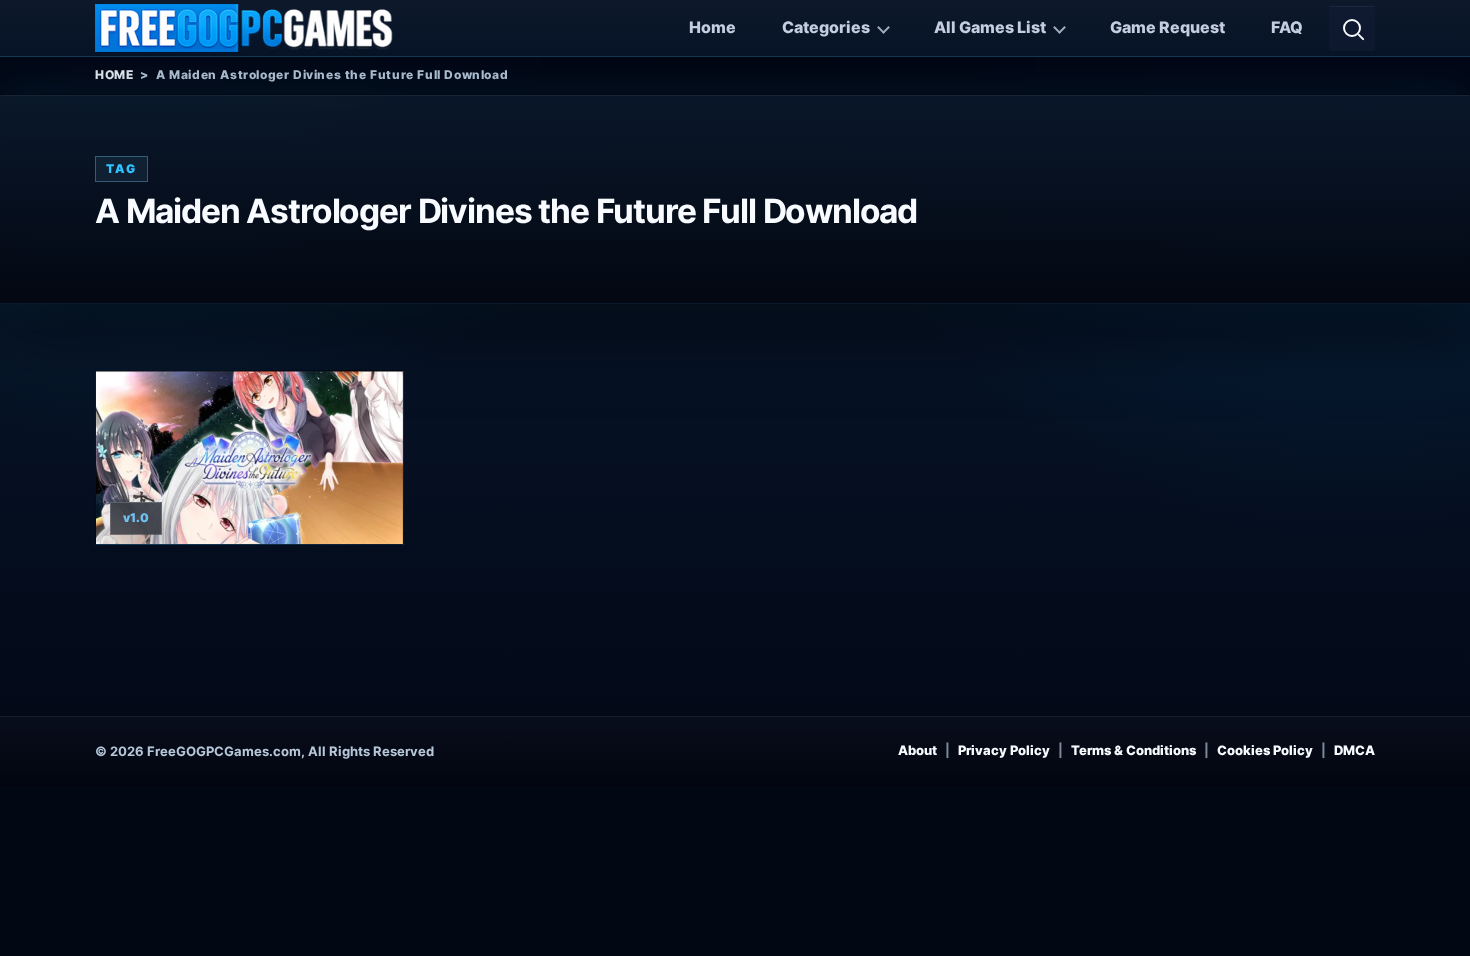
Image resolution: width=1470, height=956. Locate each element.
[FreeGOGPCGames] (245, 28)
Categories (826, 27)
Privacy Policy (1004, 750)
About (917, 750)
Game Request (1167, 27)
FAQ (1287, 27)
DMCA (1354, 750)
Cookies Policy (1265, 750)
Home (712, 27)
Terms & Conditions (1133, 750)
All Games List (990, 27)
